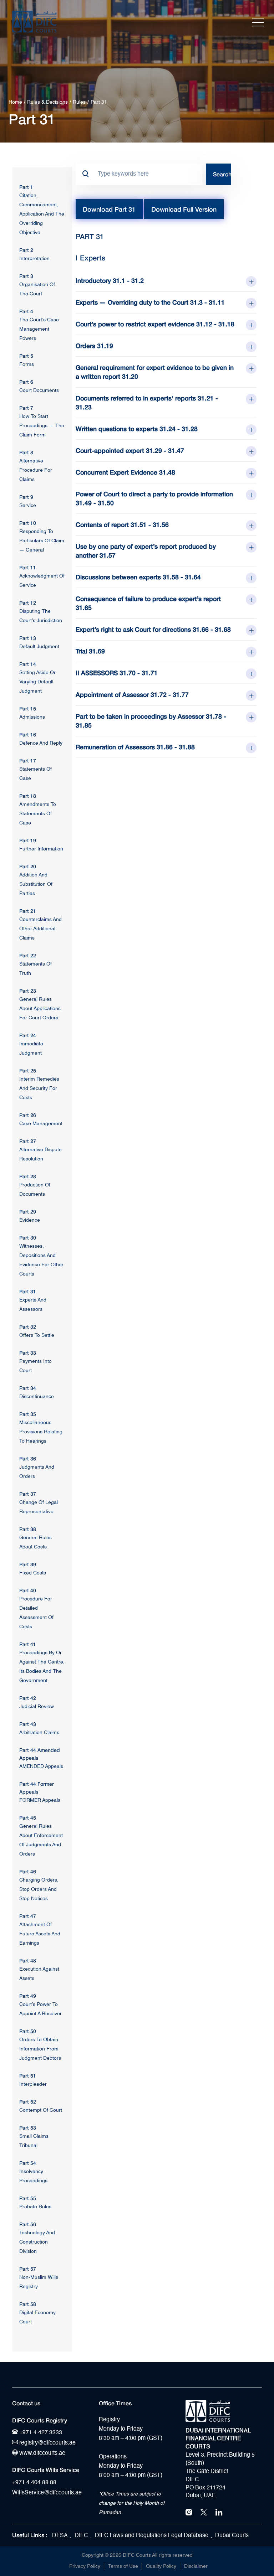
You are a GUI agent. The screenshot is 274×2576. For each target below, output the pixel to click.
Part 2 (26, 250)
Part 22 (28, 955)
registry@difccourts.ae (47, 2443)
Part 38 (28, 1529)
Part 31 (28, 1291)
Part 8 (26, 452)
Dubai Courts (232, 2536)
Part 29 (28, 1212)
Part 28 (28, 1176)
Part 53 (28, 2128)
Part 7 (26, 408)
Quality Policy (161, 2566)
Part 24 (28, 1035)
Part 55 (28, 2198)
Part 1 (26, 187)
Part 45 (28, 1818)
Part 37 (28, 1494)
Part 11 (28, 567)
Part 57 (28, 2269)
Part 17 (28, 761)
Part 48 (28, 1961)
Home (15, 102)
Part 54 (28, 2163)
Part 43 (28, 1724)
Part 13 (28, 638)
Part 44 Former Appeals (37, 1788)
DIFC (81, 2536)
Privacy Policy (85, 2566)
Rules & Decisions (47, 102)
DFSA (60, 2536)
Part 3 (26, 276)
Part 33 (28, 1353)
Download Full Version (184, 209)
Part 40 (28, 1590)
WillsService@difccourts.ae (47, 2493)
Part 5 (26, 356)
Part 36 (28, 1458)
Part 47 (28, 1916)
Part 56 (28, 2224)
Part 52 (28, 2102)
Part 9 (26, 497)
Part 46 (28, 1871)
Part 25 (28, 1070)
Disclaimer (196, 2566)
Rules (79, 102)
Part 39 (28, 1564)
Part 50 (28, 2031)
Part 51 (28, 2076)
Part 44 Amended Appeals (40, 1754)
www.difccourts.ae (42, 2453)
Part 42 (28, 1698)
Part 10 (28, 523)
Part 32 (28, 1327)
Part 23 (28, 991)
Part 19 (28, 840)
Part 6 (26, 382)
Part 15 (28, 708)
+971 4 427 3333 (40, 2433)
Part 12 (28, 603)
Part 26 (28, 1115)
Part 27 (28, 1141)
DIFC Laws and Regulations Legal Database (152, 2536)
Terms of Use (123, 2566)
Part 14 (28, 664)
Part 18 (28, 796)
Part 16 (28, 734)
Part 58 (28, 2304)
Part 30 (28, 1238)
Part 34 (28, 1388)
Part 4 (26, 311)
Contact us (26, 2403)
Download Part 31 (109, 209)
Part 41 (28, 1644)
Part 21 (28, 911)
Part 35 (28, 1414)
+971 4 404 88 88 (34, 2483)
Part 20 (28, 866)
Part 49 (28, 1996)
